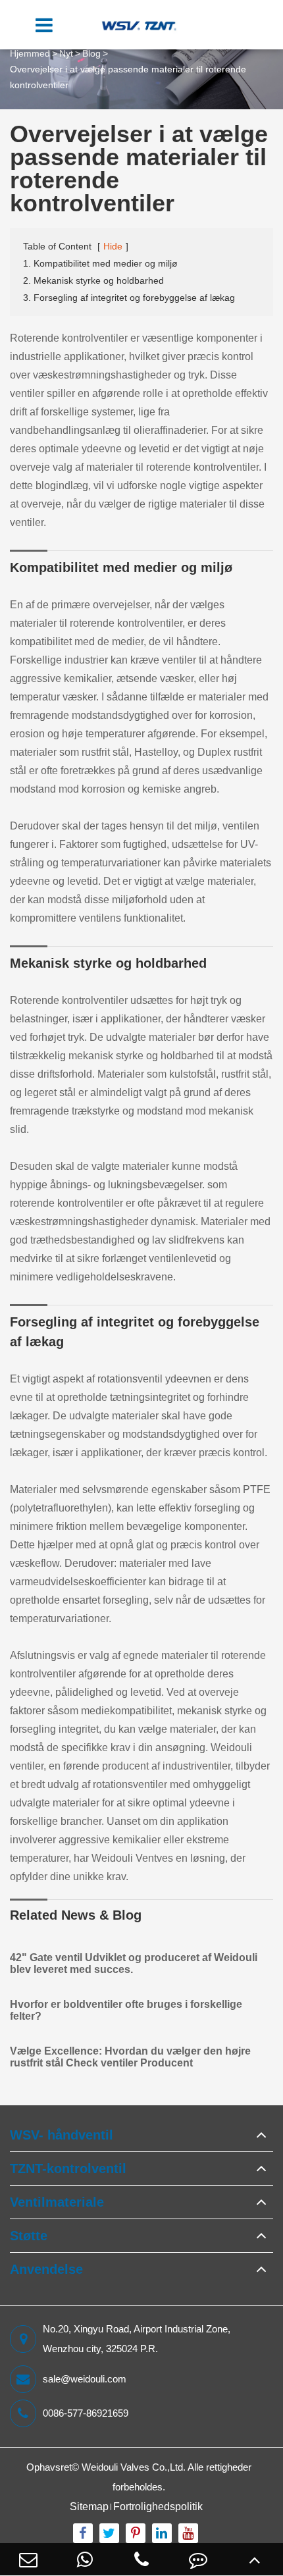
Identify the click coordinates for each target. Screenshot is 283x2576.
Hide (113, 246)
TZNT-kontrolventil (68, 2169)
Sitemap (89, 2507)
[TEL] (141, 2559)
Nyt (66, 53)
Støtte (29, 2236)
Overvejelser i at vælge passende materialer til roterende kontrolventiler (128, 77)
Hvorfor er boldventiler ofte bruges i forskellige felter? (126, 2010)
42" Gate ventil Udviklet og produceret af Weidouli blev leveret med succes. (134, 1963)
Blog (91, 53)
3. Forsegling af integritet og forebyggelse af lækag (129, 298)
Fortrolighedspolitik (158, 2507)
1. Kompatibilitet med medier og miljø (100, 263)
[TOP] (255, 2559)
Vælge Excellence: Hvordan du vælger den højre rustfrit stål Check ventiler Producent (130, 2057)
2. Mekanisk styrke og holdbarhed (93, 280)
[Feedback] (198, 2559)
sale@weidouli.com (85, 2379)
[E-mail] (28, 2559)
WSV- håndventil (62, 2135)
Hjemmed (30, 53)
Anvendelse (46, 2269)
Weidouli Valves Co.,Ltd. (134, 2467)
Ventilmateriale (57, 2202)
